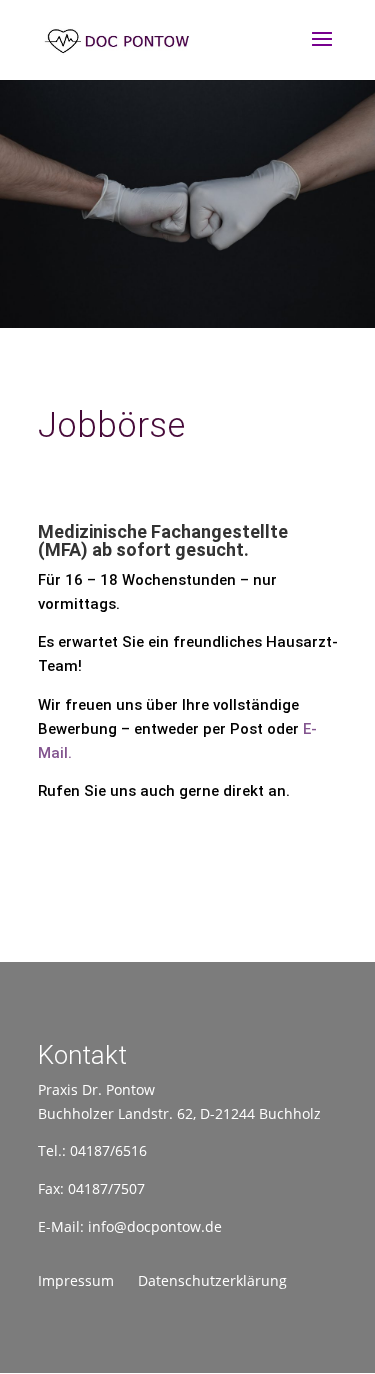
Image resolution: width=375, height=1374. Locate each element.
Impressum (76, 1280)
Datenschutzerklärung (212, 1280)
